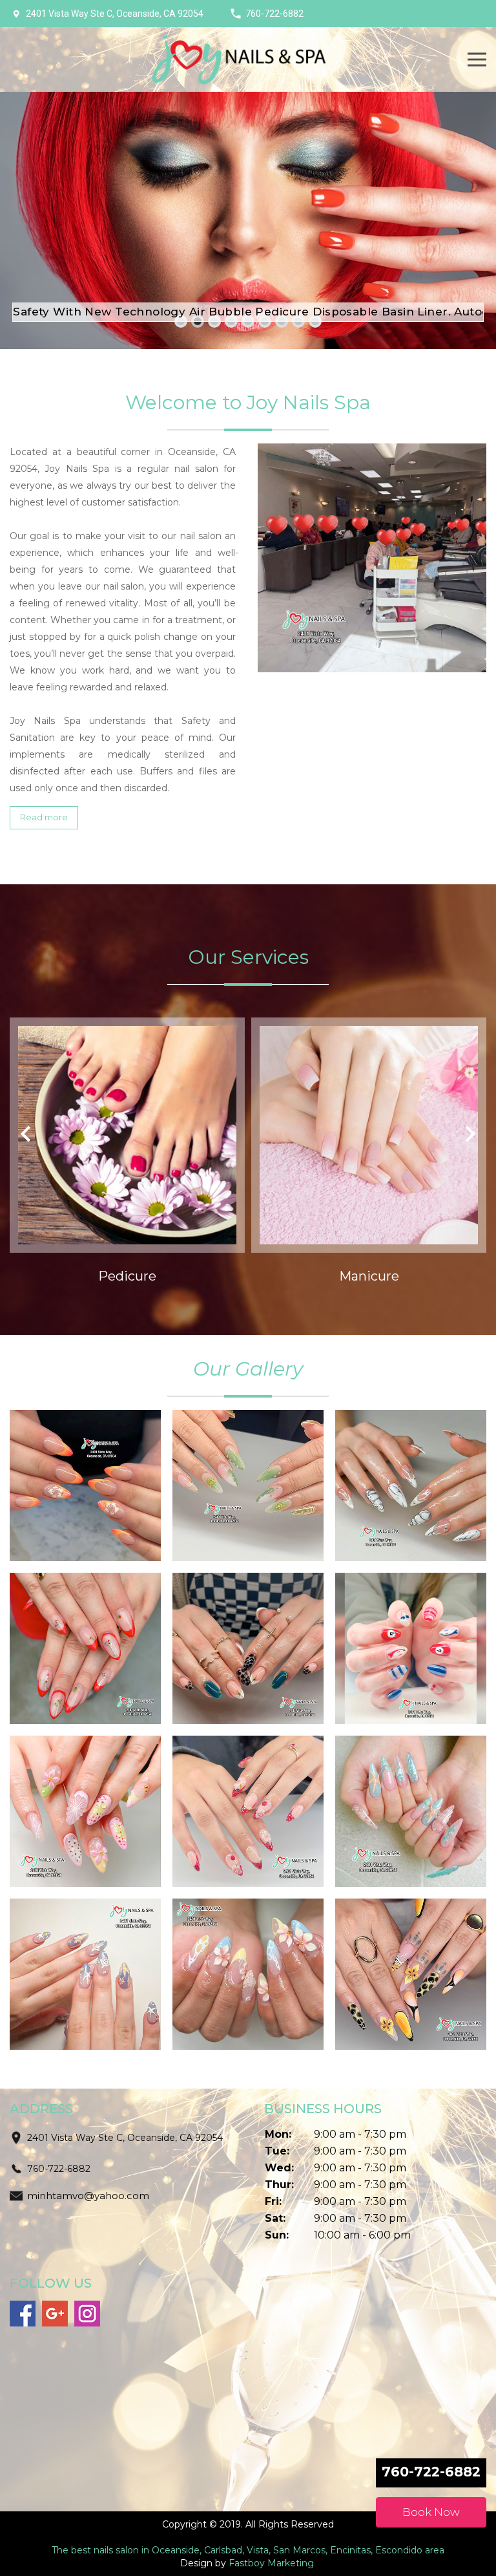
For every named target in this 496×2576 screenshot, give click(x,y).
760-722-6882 (274, 14)
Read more (44, 817)
